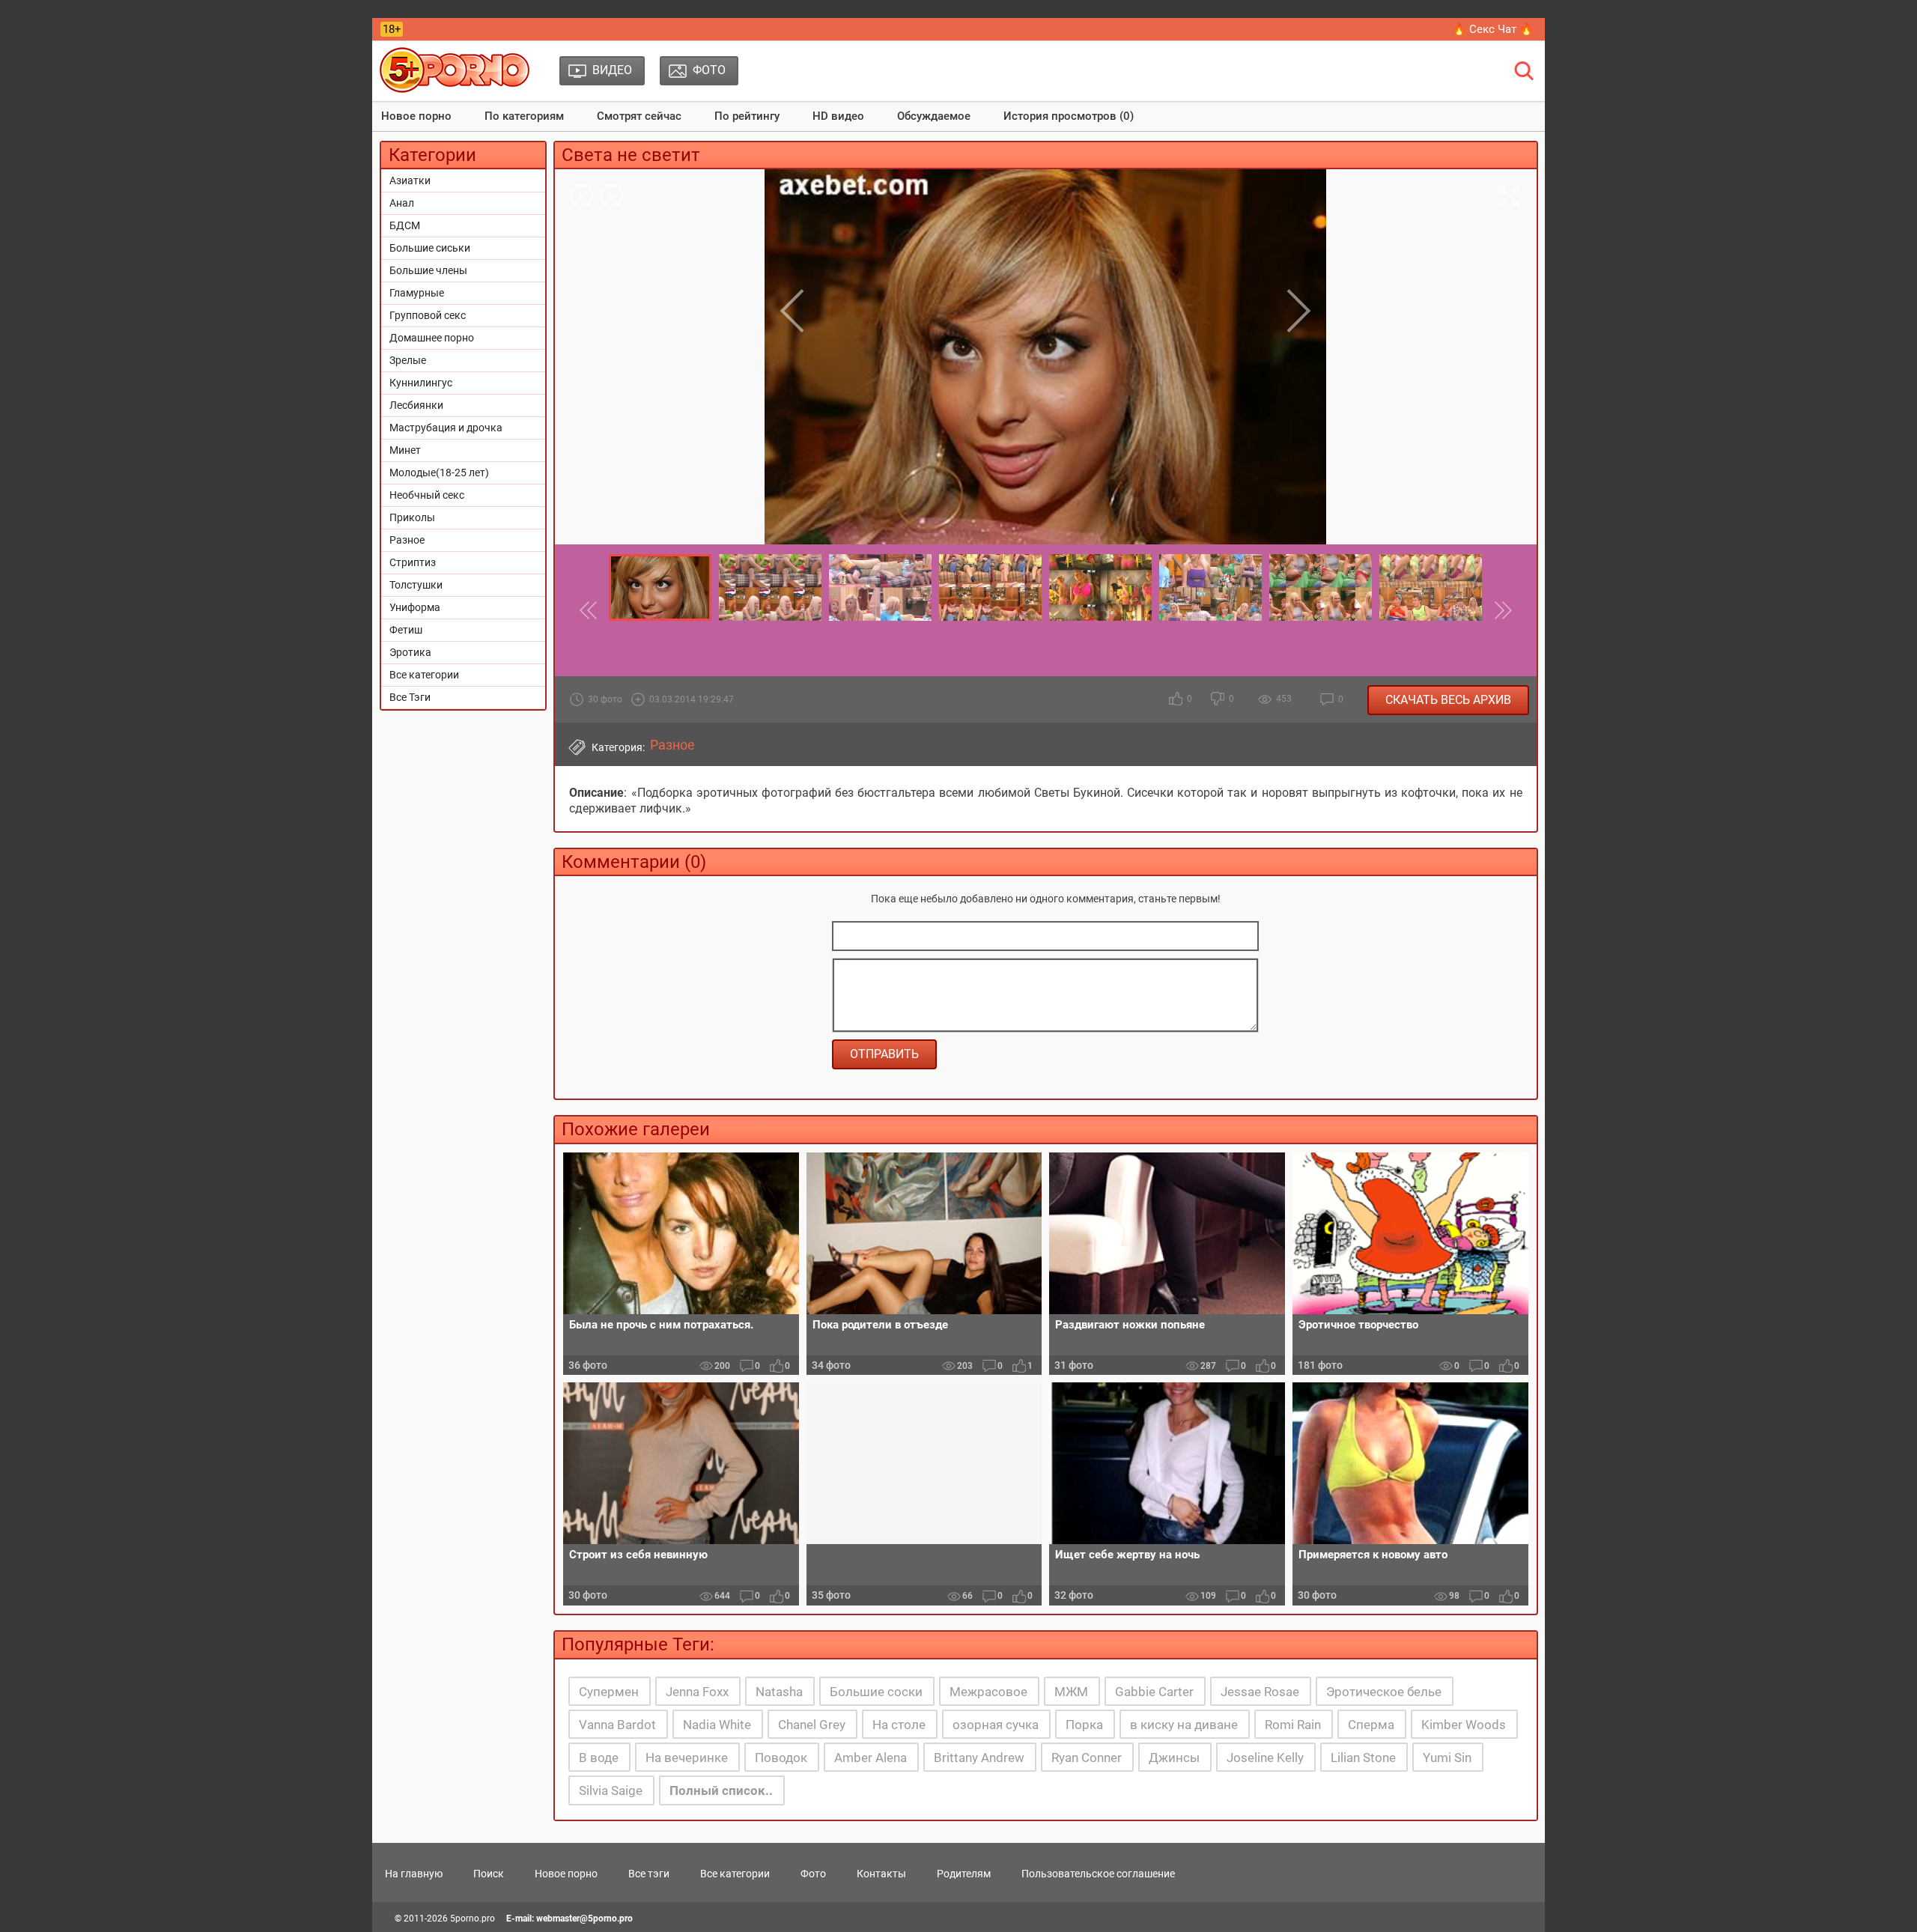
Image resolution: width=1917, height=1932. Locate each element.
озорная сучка (996, 1725)
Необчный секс (427, 495)
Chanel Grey (812, 1725)
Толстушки (416, 585)
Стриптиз (413, 562)
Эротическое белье (1384, 1692)
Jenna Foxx (697, 1692)
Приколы (412, 517)
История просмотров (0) (1069, 116)
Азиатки (410, 180)
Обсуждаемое (934, 116)
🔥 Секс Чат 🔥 (1493, 29)
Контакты (881, 1874)
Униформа (415, 607)
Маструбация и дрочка (446, 428)
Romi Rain (1293, 1725)
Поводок (781, 1758)
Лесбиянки (416, 405)
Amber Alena (871, 1758)
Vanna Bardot (617, 1725)
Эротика (410, 652)
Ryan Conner (1087, 1758)
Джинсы (1174, 1758)
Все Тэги (410, 697)
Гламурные (417, 293)
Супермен (609, 1692)
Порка (1084, 1725)
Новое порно (416, 116)
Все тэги (649, 1874)
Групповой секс (428, 315)
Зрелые (408, 360)
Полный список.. (721, 1790)
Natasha (779, 1692)
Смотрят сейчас (639, 116)
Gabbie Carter (1154, 1692)
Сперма (1371, 1725)
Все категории (424, 675)
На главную (414, 1874)
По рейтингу (747, 116)
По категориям (524, 116)
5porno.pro (473, 1919)
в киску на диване (1184, 1725)
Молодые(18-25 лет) (439, 473)
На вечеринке (687, 1758)
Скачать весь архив (1448, 700)
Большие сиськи (430, 248)
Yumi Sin (1447, 1758)
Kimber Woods (1464, 1725)
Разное (407, 540)
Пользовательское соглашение (1098, 1874)
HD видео (838, 116)
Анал (402, 203)
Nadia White (717, 1725)
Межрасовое (988, 1692)
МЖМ (1071, 1692)
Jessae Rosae (1260, 1692)
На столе (899, 1725)
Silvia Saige (611, 1790)
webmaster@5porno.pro (584, 1919)
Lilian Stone (1363, 1758)
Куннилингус (421, 383)
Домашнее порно (432, 338)
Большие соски (876, 1692)
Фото (813, 1874)
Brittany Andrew (979, 1758)
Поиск (489, 1874)
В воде (599, 1758)
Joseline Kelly (1265, 1758)
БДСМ (405, 225)
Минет (405, 450)
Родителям (964, 1874)
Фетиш (406, 630)
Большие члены (428, 270)
